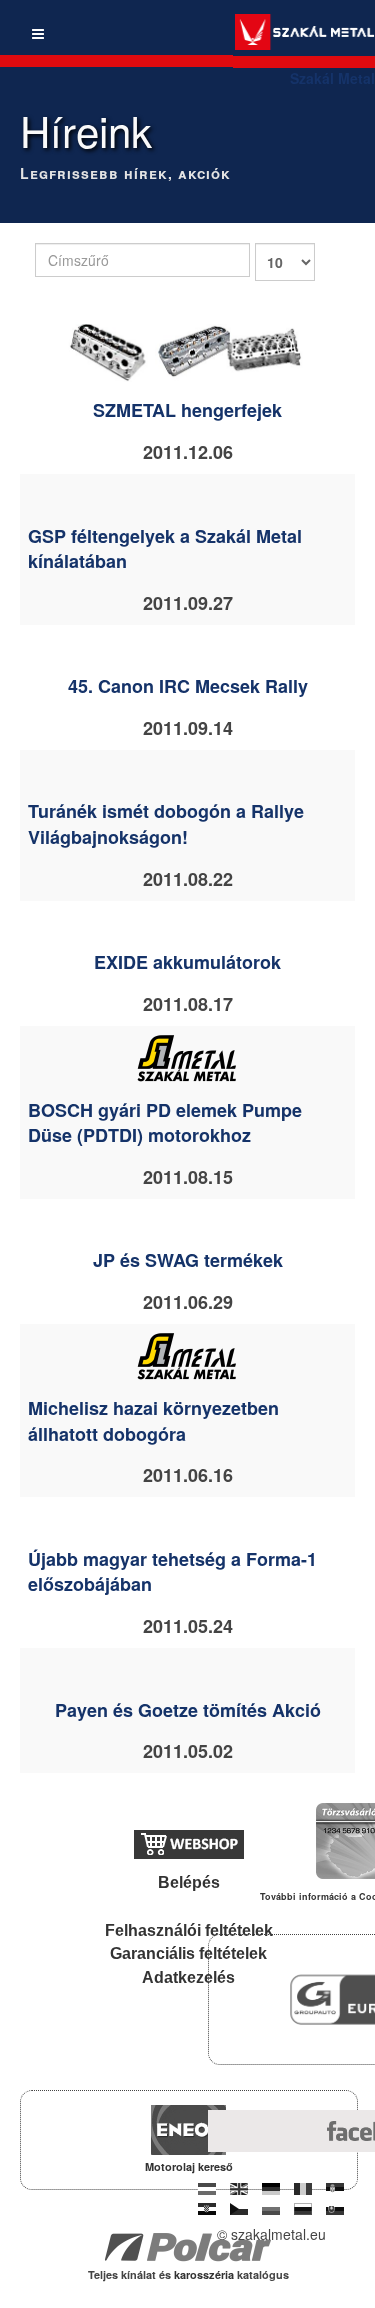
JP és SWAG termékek (188, 1260)
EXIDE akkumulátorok (187, 962)
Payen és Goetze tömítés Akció (188, 1710)
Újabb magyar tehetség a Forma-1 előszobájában (172, 1572)
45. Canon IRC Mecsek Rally (188, 686)
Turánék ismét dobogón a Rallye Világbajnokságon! (166, 824)
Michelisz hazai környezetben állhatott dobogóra (153, 1421)
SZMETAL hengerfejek (187, 410)
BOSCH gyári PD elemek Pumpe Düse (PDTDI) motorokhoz (165, 1123)
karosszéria (205, 2274)
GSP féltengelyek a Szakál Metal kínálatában (165, 549)
